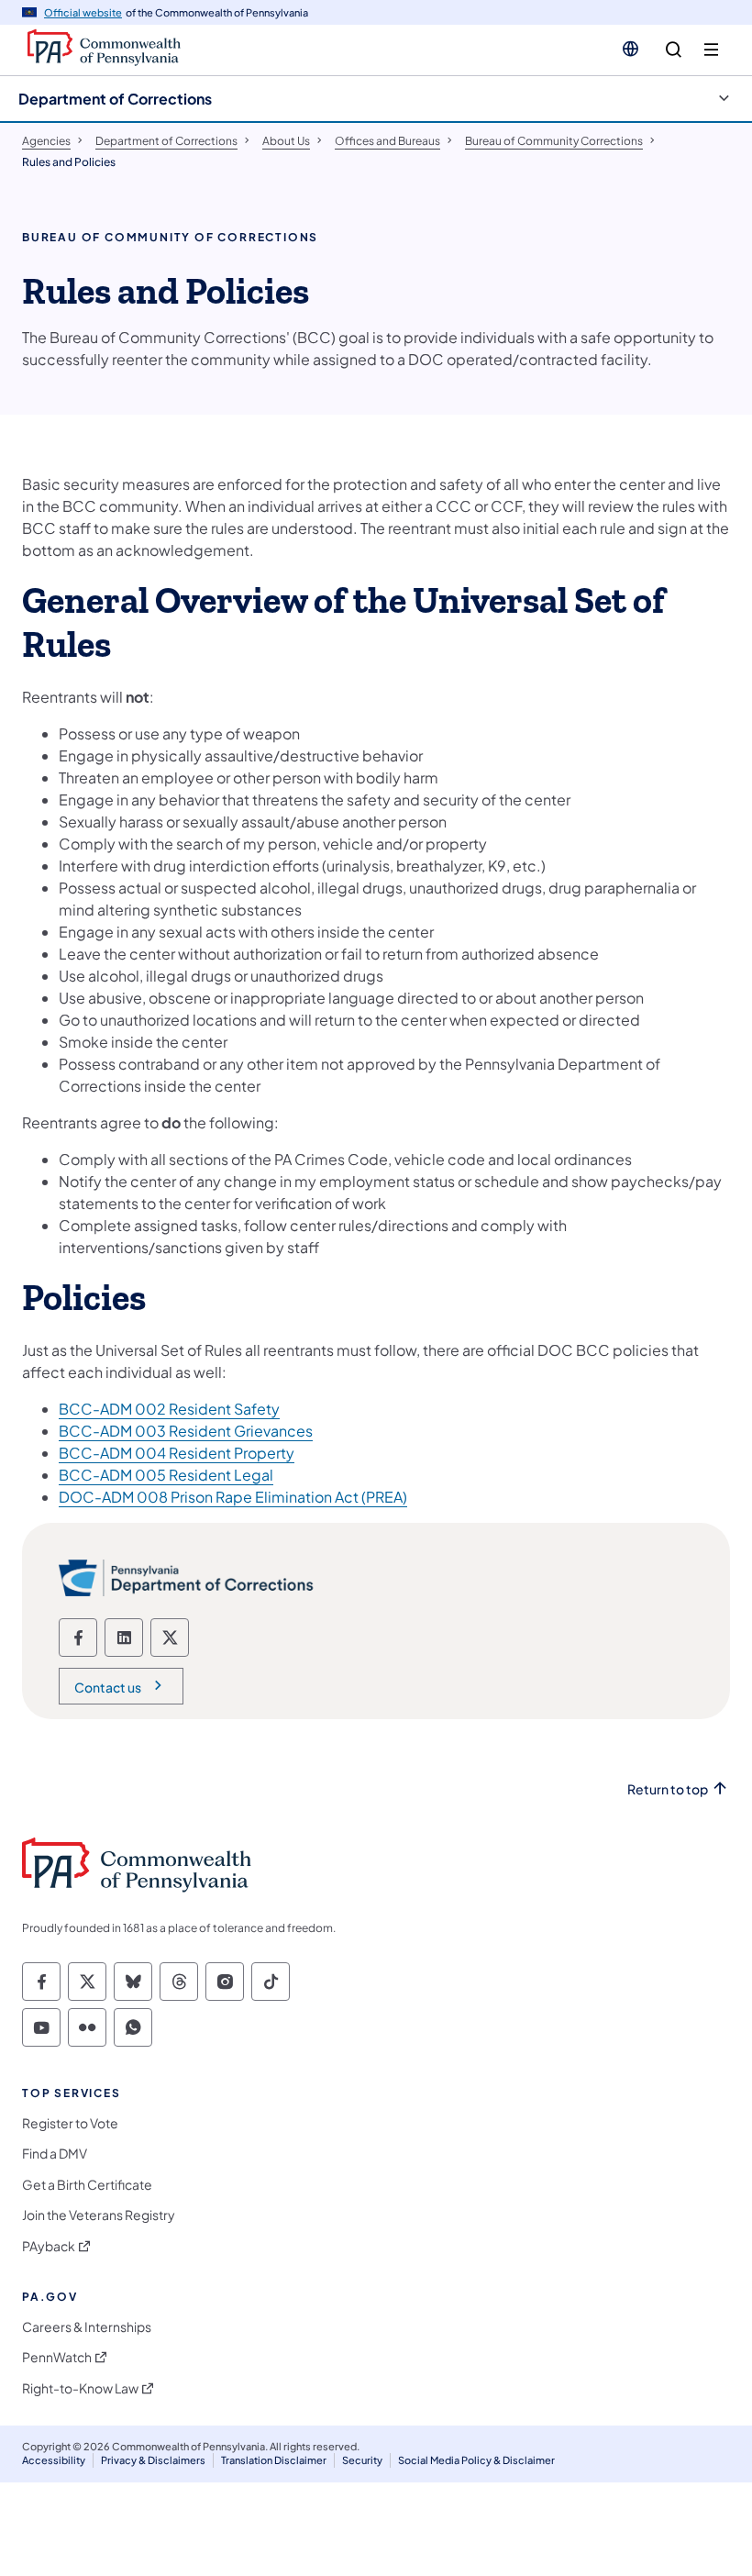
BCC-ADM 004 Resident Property (177, 1453)
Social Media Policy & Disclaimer (476, 2460)
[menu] (711, 50)
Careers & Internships (87, 2327)
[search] (674, 50)
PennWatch (57, 2357)
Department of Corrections (115, 99)
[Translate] (630, 49)
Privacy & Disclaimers (153, 2460)
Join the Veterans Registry (99, 2215)
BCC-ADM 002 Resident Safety (169, 1409)
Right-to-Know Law (80, 2388)
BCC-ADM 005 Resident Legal (166, 1475)
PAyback (49, 2246)
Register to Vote (70, 2123)
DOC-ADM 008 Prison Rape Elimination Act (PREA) (233, 1497)
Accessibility (54, 2460)
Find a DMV (55, 2154)
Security (362, 2460)
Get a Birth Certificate (87, 2185)
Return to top (668, 1789)
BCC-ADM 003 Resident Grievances (186, 1431)
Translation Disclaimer (274, 2460)
